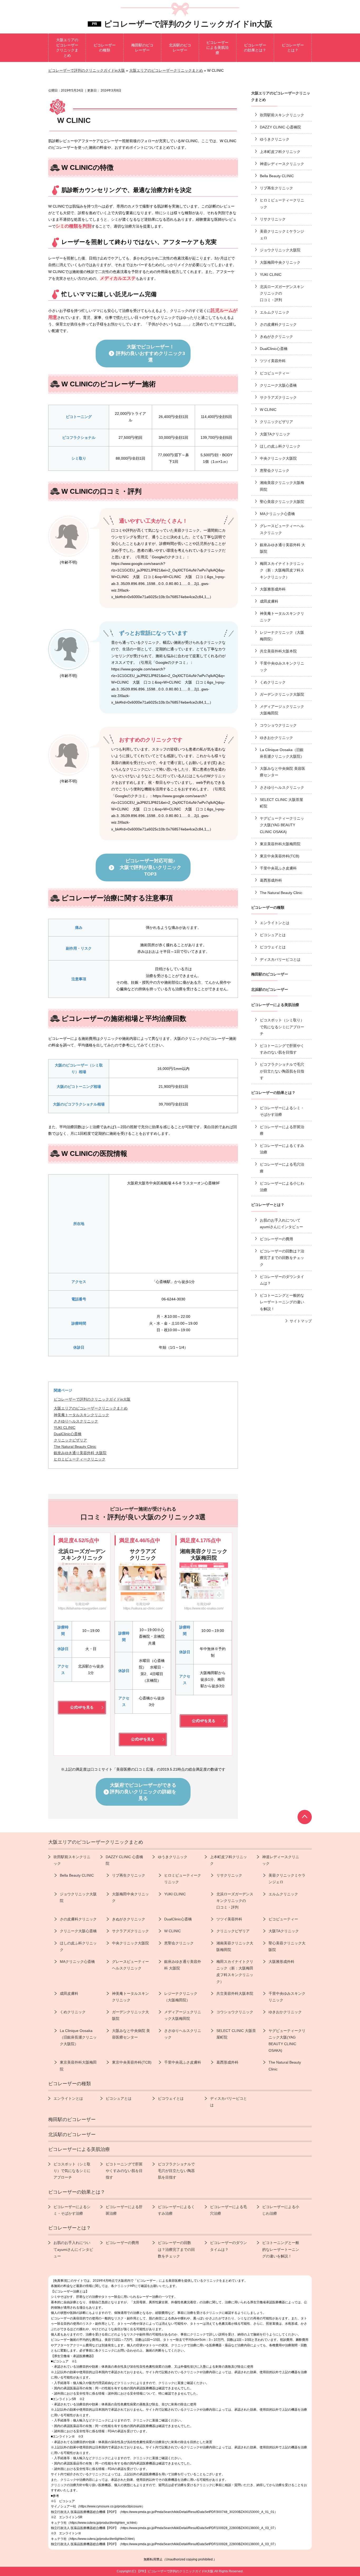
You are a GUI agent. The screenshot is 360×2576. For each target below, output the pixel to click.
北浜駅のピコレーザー (270, 989)
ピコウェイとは (273, 947)
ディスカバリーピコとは (280, 959)
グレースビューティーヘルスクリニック (282, 529)
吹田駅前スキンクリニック (282, 115)
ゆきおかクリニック (276, 738)
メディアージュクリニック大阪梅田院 (282, 710)
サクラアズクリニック (278, 397)
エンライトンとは (275, 923)
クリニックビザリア (276, 422)
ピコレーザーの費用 (276, 1239)
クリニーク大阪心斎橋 (278, 385)
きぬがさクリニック (276, 337)
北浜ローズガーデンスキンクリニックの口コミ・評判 (282, 293)
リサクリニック (273, 219)
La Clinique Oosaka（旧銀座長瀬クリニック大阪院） (282, 753)
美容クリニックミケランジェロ (282, 235)
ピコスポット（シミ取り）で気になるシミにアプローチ (282, 1027)
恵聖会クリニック (275, 470)
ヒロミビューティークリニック (282, 203)
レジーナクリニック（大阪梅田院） (282, 636)
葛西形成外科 (271, 880)
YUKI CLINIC (271, 275)
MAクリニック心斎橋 (277, 514)
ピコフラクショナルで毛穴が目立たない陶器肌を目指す (282, 1071)
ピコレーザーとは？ (268, 1205)
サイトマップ (301, 1321)
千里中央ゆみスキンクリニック (282, 667)
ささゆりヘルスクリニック (282, 787)
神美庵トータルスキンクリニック (282, 617)
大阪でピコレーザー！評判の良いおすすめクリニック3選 (150, 353)
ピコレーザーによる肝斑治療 (282, 1130)
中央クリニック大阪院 (278, 458)
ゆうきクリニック (275, 139)
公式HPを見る (82, 1707)
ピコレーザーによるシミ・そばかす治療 (282, 1111)
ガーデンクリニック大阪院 (282, 694)
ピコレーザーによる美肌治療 (275, 1005)
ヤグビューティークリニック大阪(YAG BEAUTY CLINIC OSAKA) (282, 825)
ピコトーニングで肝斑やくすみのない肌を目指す (282, 1049)
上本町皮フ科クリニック (280, 152)
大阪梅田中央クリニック (280, 262)
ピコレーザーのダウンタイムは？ (282, 1280)
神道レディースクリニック (282, 164)
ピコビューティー (275, 373)
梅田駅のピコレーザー (270, 974)
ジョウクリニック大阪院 (280, 250)
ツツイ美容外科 (273, 361)
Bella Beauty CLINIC (277, 176)
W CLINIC (268, 410)
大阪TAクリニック (275, 434)
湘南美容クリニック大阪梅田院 (282, 486)
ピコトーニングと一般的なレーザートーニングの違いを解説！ (282, 1302)
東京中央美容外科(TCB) (280, 856)
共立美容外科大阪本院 (278, 651)
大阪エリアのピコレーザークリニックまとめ (91, 1408)
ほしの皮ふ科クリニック (280, 446)
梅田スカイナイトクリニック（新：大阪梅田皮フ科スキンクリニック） (282, 570)
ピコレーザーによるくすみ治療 (282, 1149)
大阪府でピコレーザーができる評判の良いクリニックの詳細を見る (143, 1792)
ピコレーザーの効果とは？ (273, 1093)
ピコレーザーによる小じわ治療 (282, 1187)
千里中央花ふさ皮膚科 (278, 868)
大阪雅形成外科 (273, 589)
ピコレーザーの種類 (268, 907)
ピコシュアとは (273, 935)
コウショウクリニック (278, 725)
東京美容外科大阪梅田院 (280, 844)
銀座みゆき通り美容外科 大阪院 (283, 548)
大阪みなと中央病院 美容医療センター (283, 772)
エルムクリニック (275, 312)
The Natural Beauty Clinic (281, 893)
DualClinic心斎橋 (274, 349)
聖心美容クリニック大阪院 (282, 502)
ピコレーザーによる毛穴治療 (282, 1168)
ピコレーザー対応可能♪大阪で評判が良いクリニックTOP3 (150, 867)
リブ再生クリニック (276, 188)
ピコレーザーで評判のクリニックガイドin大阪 (188, 24)
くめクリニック (273, 682)
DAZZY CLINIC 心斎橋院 (280, 127)
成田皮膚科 (269, 601)
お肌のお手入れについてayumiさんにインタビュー (281, 1224)
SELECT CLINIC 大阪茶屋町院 (281, 803)
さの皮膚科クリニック (278, 324)
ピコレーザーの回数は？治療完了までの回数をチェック (282, 1258)
